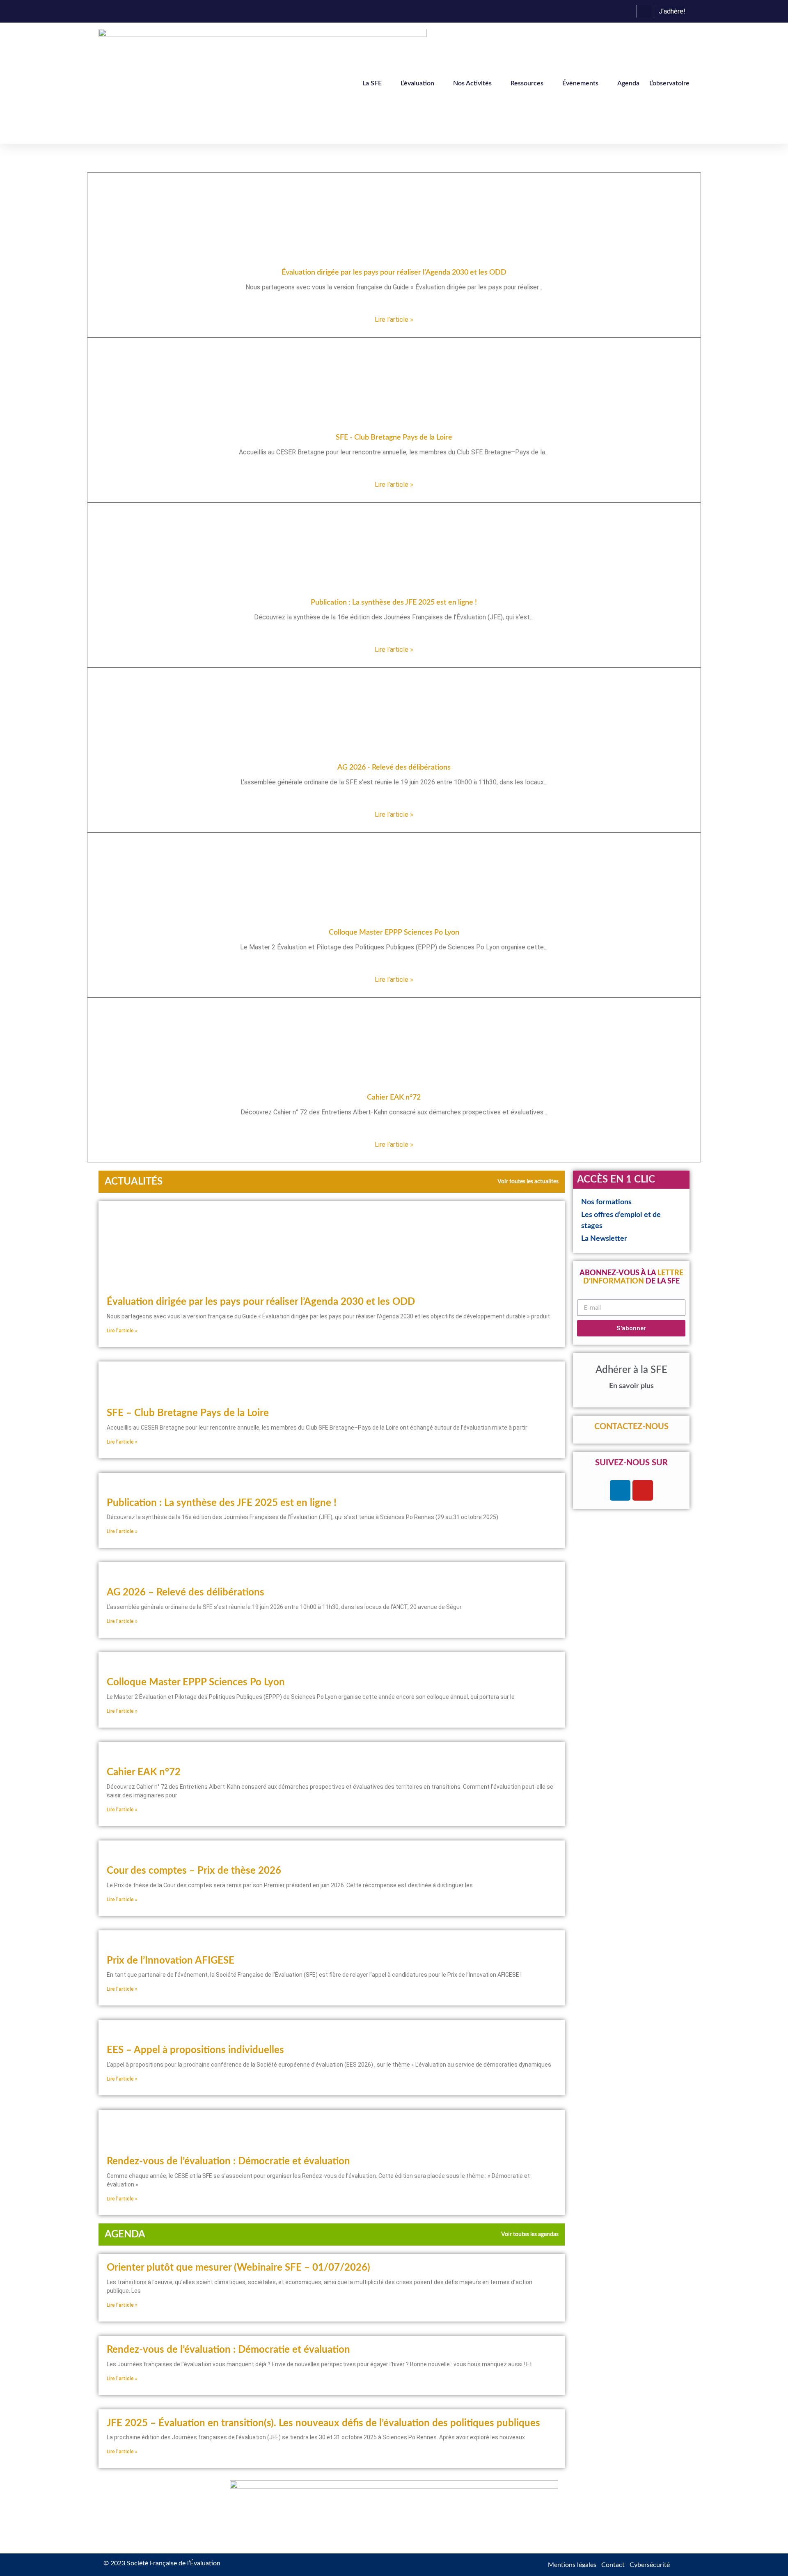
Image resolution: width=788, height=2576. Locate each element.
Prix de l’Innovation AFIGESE (171, 1961)
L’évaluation (417, 83)
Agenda (628, 83)
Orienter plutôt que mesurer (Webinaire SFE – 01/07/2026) (238, 2268)
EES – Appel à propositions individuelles (195, 2050)
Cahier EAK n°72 (144, 1772)
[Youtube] (643, 1490)
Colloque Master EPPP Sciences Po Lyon (196, 1682)
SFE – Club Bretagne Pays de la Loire (188, 1413)
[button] (645, 11)
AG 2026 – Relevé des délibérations (186, 1593)
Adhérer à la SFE (631, 1370)
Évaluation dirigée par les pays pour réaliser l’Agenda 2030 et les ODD (261, 1302)
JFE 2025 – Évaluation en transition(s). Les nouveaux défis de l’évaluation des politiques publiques (323, 2423)
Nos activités (472, 83)
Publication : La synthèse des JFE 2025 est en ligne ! (222, 1503)
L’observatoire (669, 83)
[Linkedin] (620, 1490)
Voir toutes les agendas (530, 2235)
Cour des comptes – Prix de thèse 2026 (194, 1871)
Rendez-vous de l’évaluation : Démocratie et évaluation (228, 2161)
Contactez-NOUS (631, 1427)
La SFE (372, 83)
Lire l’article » (394, 320)
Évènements (580, 83)
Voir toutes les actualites (528, 1182)
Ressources (527, 83)
